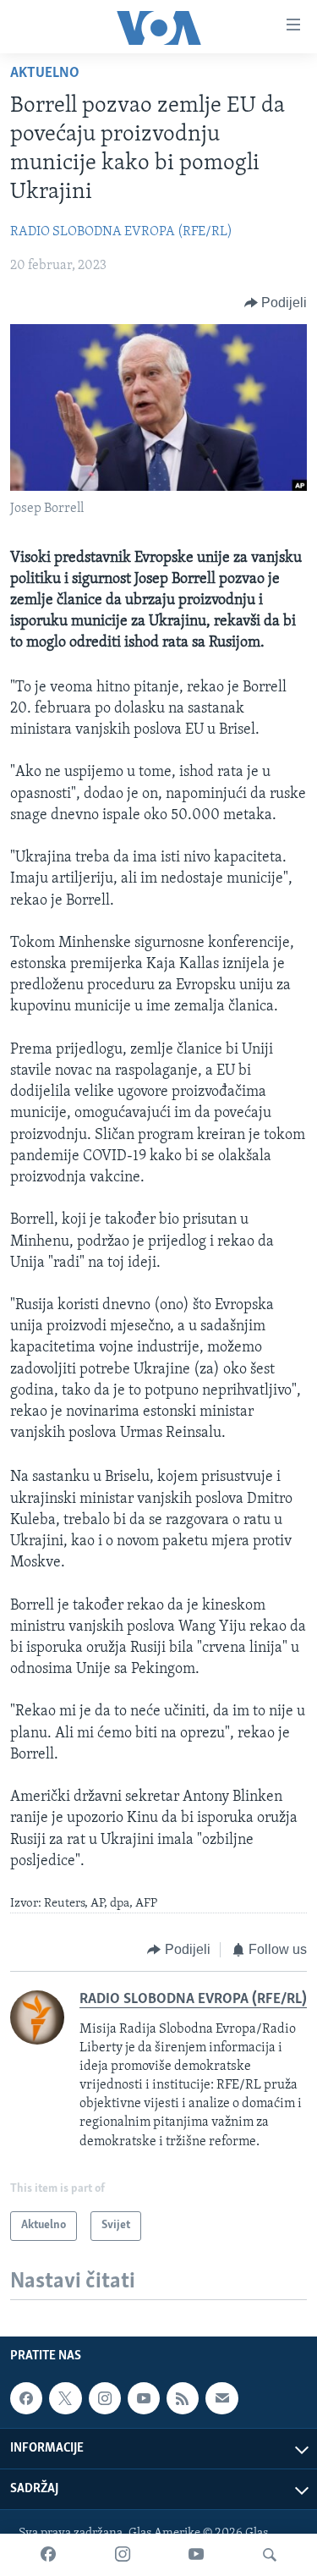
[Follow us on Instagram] (105, 2399)
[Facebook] (48, 2555)
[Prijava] (221, 2399)
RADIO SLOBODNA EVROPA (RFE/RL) (121, 232)
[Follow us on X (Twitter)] (65, 2399)
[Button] (276, 303)
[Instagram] (123, 2555)
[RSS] (183, 2399)
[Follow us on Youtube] (144, 2399)
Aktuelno (45, 74)
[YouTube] (196, 2555)
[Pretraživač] (270, 2555)
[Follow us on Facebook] (26, 2399)
